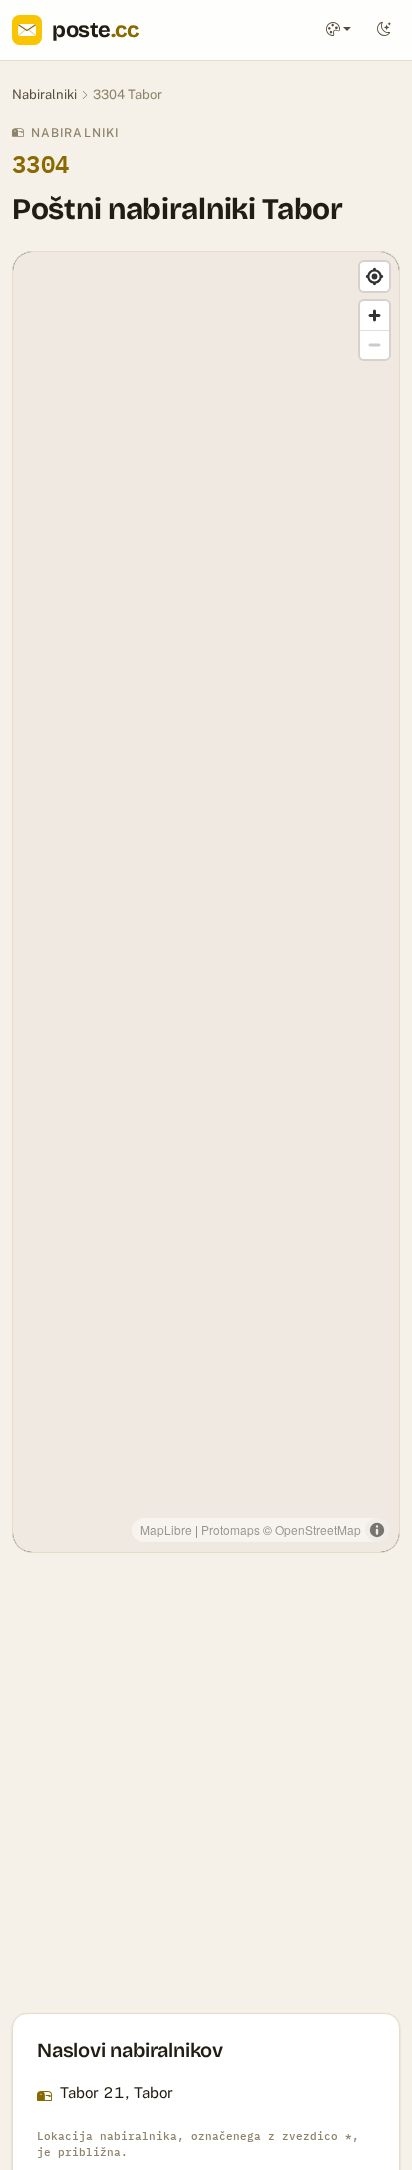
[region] (206, 902)
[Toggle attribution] (377, 1530)
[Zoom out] (374, 344)
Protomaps (230, 1529)
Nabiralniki (44, 94)
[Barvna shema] (338, 30)
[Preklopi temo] (384, 30)
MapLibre (166, 1529)
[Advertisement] (206, 1783)
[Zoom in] (374, 315)
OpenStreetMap (318, 1529)
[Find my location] (374, 276)
